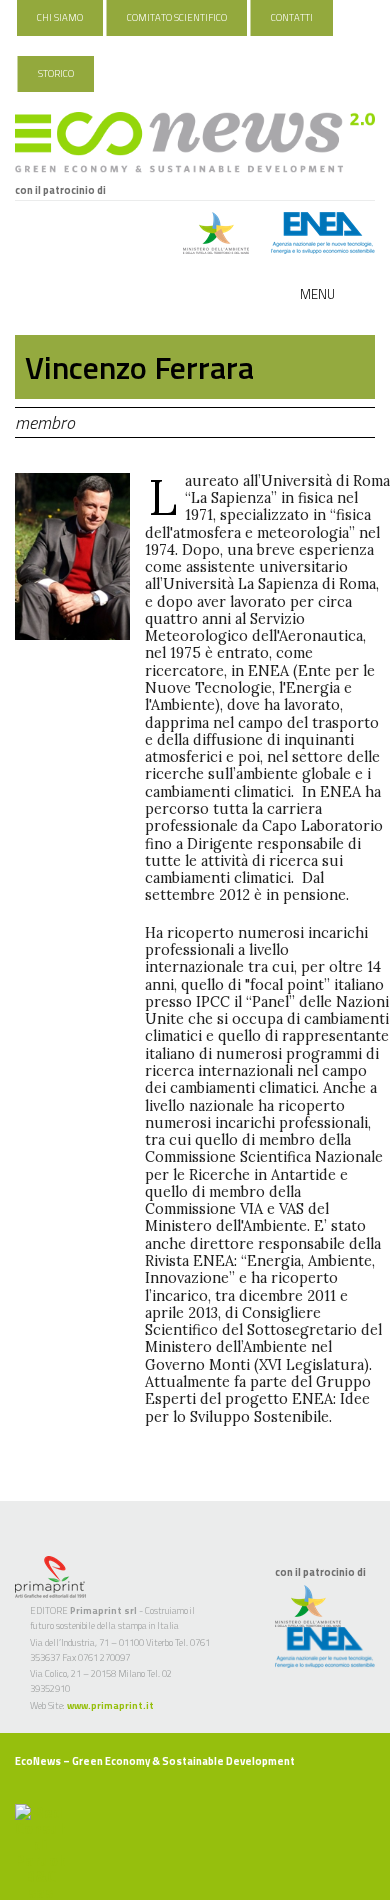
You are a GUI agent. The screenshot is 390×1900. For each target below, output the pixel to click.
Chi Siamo (60, 17)
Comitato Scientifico (177, 17)
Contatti (292, 17)
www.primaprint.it (110, 1705)
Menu (317, 294)
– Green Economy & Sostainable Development (155, 1761)
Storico (56, 73)
